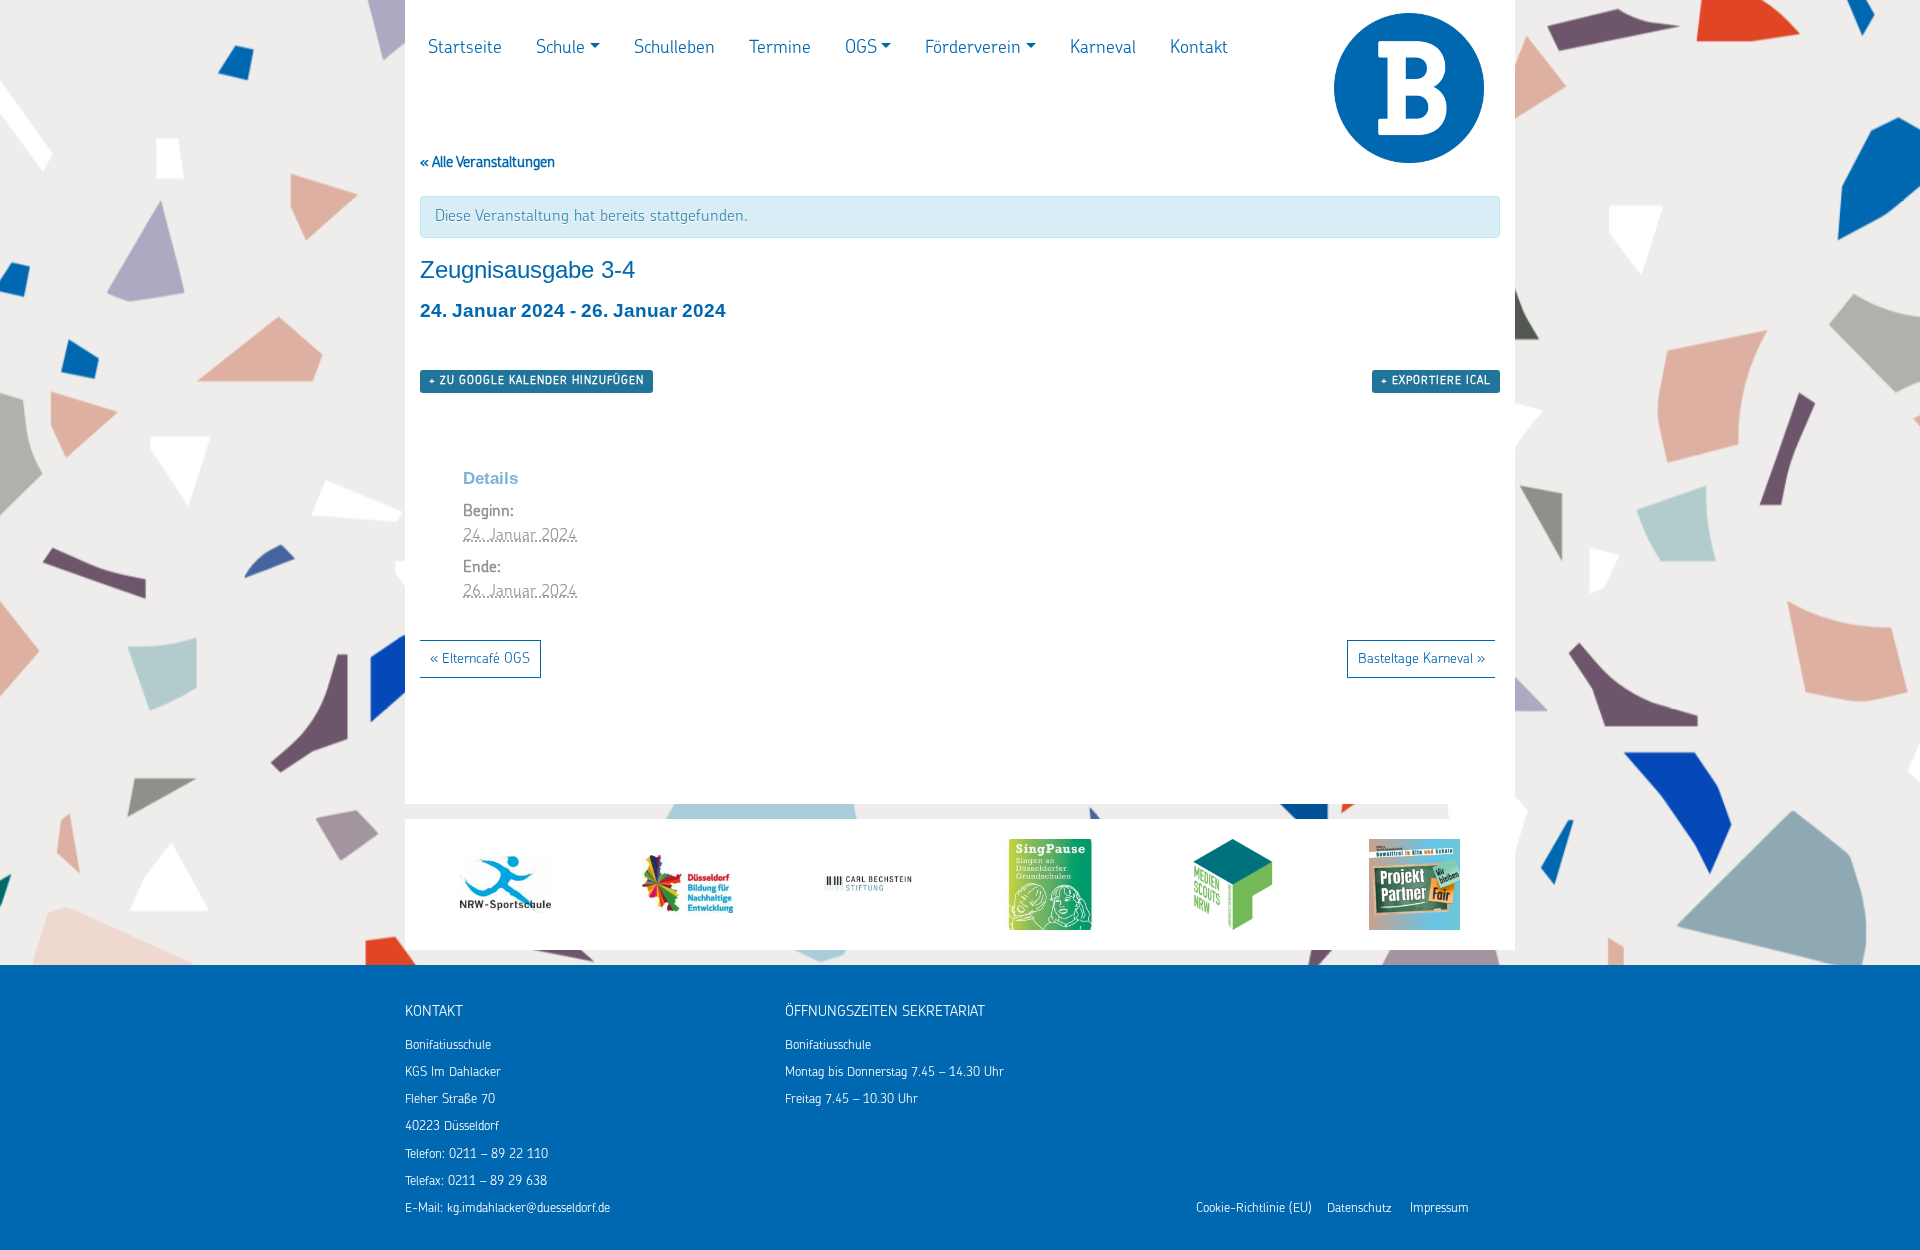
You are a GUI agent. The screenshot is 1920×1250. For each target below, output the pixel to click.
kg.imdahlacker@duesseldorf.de (528, 1208)
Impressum (1439, 1208)
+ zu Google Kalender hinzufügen (536, 381)
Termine (780, 49)
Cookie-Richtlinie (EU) (1254, 1208)
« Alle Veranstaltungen (487, 163)
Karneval (1103, 49)
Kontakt (1199, 49)
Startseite (465, 49)
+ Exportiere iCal (1436, 381)
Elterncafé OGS (480, 659)
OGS (861, 49)
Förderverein (973, 49)
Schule (560, 49)
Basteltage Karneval (1421, 659)
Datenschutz (1359, 1208)
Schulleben (674, 49)
